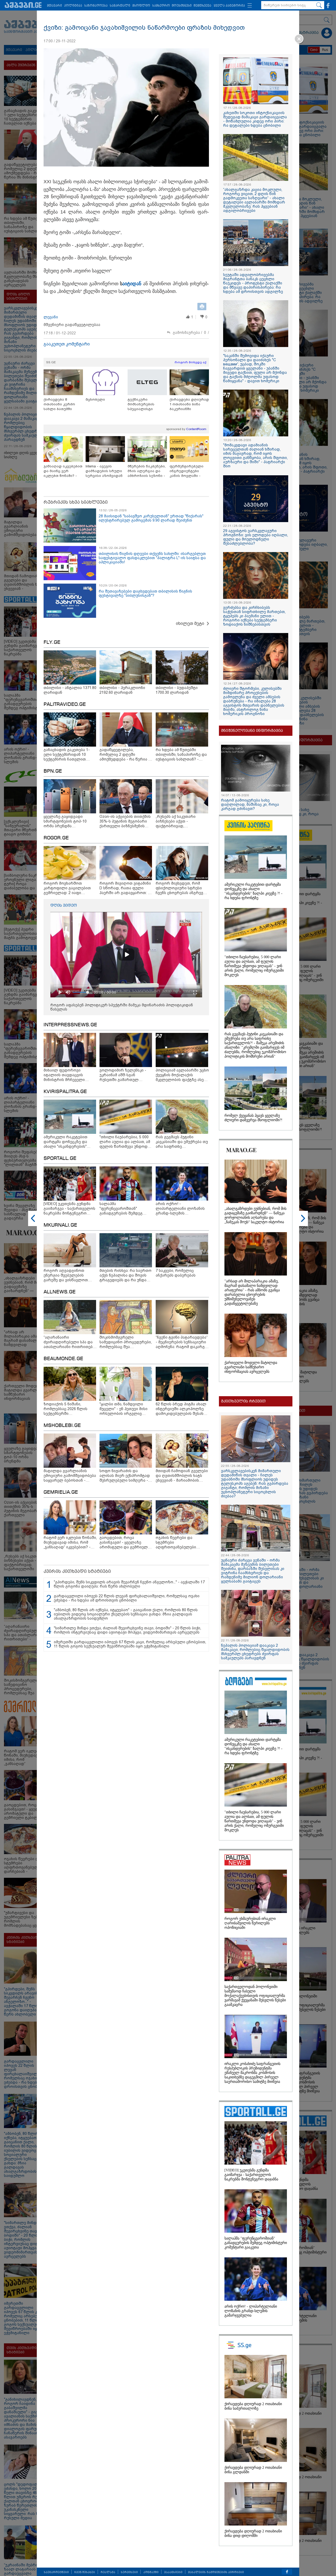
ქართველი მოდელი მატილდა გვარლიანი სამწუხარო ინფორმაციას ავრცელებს (251, 1367)
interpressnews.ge (70, 1025)
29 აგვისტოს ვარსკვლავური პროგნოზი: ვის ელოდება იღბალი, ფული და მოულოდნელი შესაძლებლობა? (256, 537)
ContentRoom (196, 429)
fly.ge (52, 642)
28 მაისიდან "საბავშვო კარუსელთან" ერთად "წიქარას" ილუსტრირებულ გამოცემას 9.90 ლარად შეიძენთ (151, 518)
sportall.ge (60, 1159)
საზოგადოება (96, 6)
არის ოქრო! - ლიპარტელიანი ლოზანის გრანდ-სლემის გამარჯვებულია (251, 2311)
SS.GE (51, 362)
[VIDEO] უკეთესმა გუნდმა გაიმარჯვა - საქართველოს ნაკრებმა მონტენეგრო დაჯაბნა (251, 2175)
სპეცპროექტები (56, 2572)
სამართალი (120, 6)
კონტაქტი (151, 2572)
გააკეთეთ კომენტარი (67, 344)
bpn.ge (53, 771)
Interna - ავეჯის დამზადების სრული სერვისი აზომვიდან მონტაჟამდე (104, 471)
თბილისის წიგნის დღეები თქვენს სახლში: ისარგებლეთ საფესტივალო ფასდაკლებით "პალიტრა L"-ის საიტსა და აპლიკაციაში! (152, 558)
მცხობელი (95, 399)
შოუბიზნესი (182, 6)
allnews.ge (60, 1292)
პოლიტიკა (73, 6)
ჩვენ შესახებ (85, 2572)
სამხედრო (161, 6)
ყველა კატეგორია (229, 6)
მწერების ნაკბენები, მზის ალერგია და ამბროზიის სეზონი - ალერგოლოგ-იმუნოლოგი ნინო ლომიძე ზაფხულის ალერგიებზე (147, 471)
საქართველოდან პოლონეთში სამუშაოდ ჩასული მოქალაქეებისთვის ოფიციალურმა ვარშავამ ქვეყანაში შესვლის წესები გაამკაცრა (255, 1996)
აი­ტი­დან (132, 284)
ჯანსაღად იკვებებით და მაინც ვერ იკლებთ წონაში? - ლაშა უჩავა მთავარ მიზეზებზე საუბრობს (63, 471)
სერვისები (129, 2572)
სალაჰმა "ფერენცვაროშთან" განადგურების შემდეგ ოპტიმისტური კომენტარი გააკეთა (256, 2243)
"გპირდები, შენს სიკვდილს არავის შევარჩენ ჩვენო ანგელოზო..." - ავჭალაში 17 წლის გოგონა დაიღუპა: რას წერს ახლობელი (129, 1584)
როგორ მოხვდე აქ (190, 362)
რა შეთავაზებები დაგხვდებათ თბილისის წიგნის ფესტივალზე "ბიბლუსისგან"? (145, 593)
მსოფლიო (141, 6)
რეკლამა (108, 2572)
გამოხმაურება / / (191, 333)
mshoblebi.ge (62, 1426)
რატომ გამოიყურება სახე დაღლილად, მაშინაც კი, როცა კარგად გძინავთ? (250, 804)
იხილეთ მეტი (190, 623)
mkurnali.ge (60, 1225)
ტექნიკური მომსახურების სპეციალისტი (141, 404)
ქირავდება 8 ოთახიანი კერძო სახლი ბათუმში (59, 404)
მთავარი (54, 6)
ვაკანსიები (173, 2572)
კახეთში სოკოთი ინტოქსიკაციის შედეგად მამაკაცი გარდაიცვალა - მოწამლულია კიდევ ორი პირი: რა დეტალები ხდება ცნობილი (255, 119)
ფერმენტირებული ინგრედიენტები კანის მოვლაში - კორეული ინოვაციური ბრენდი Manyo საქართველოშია (189, 471)
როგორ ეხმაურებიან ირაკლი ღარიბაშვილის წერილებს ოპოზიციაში (250, 1923)
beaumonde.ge (63, 1359)
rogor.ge (56, 838)
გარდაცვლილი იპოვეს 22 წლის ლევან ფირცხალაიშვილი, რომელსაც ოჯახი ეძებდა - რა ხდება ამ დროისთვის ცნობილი (127, 1598)
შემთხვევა (203, 6)
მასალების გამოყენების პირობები (216, 2572)
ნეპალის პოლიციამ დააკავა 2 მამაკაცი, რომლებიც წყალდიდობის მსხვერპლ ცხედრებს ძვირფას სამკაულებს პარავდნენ (255, 1652)
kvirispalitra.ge (65, 1092)
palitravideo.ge (65, 705)
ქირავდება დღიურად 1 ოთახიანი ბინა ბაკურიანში (189, 404)
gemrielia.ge (61, 1492)
